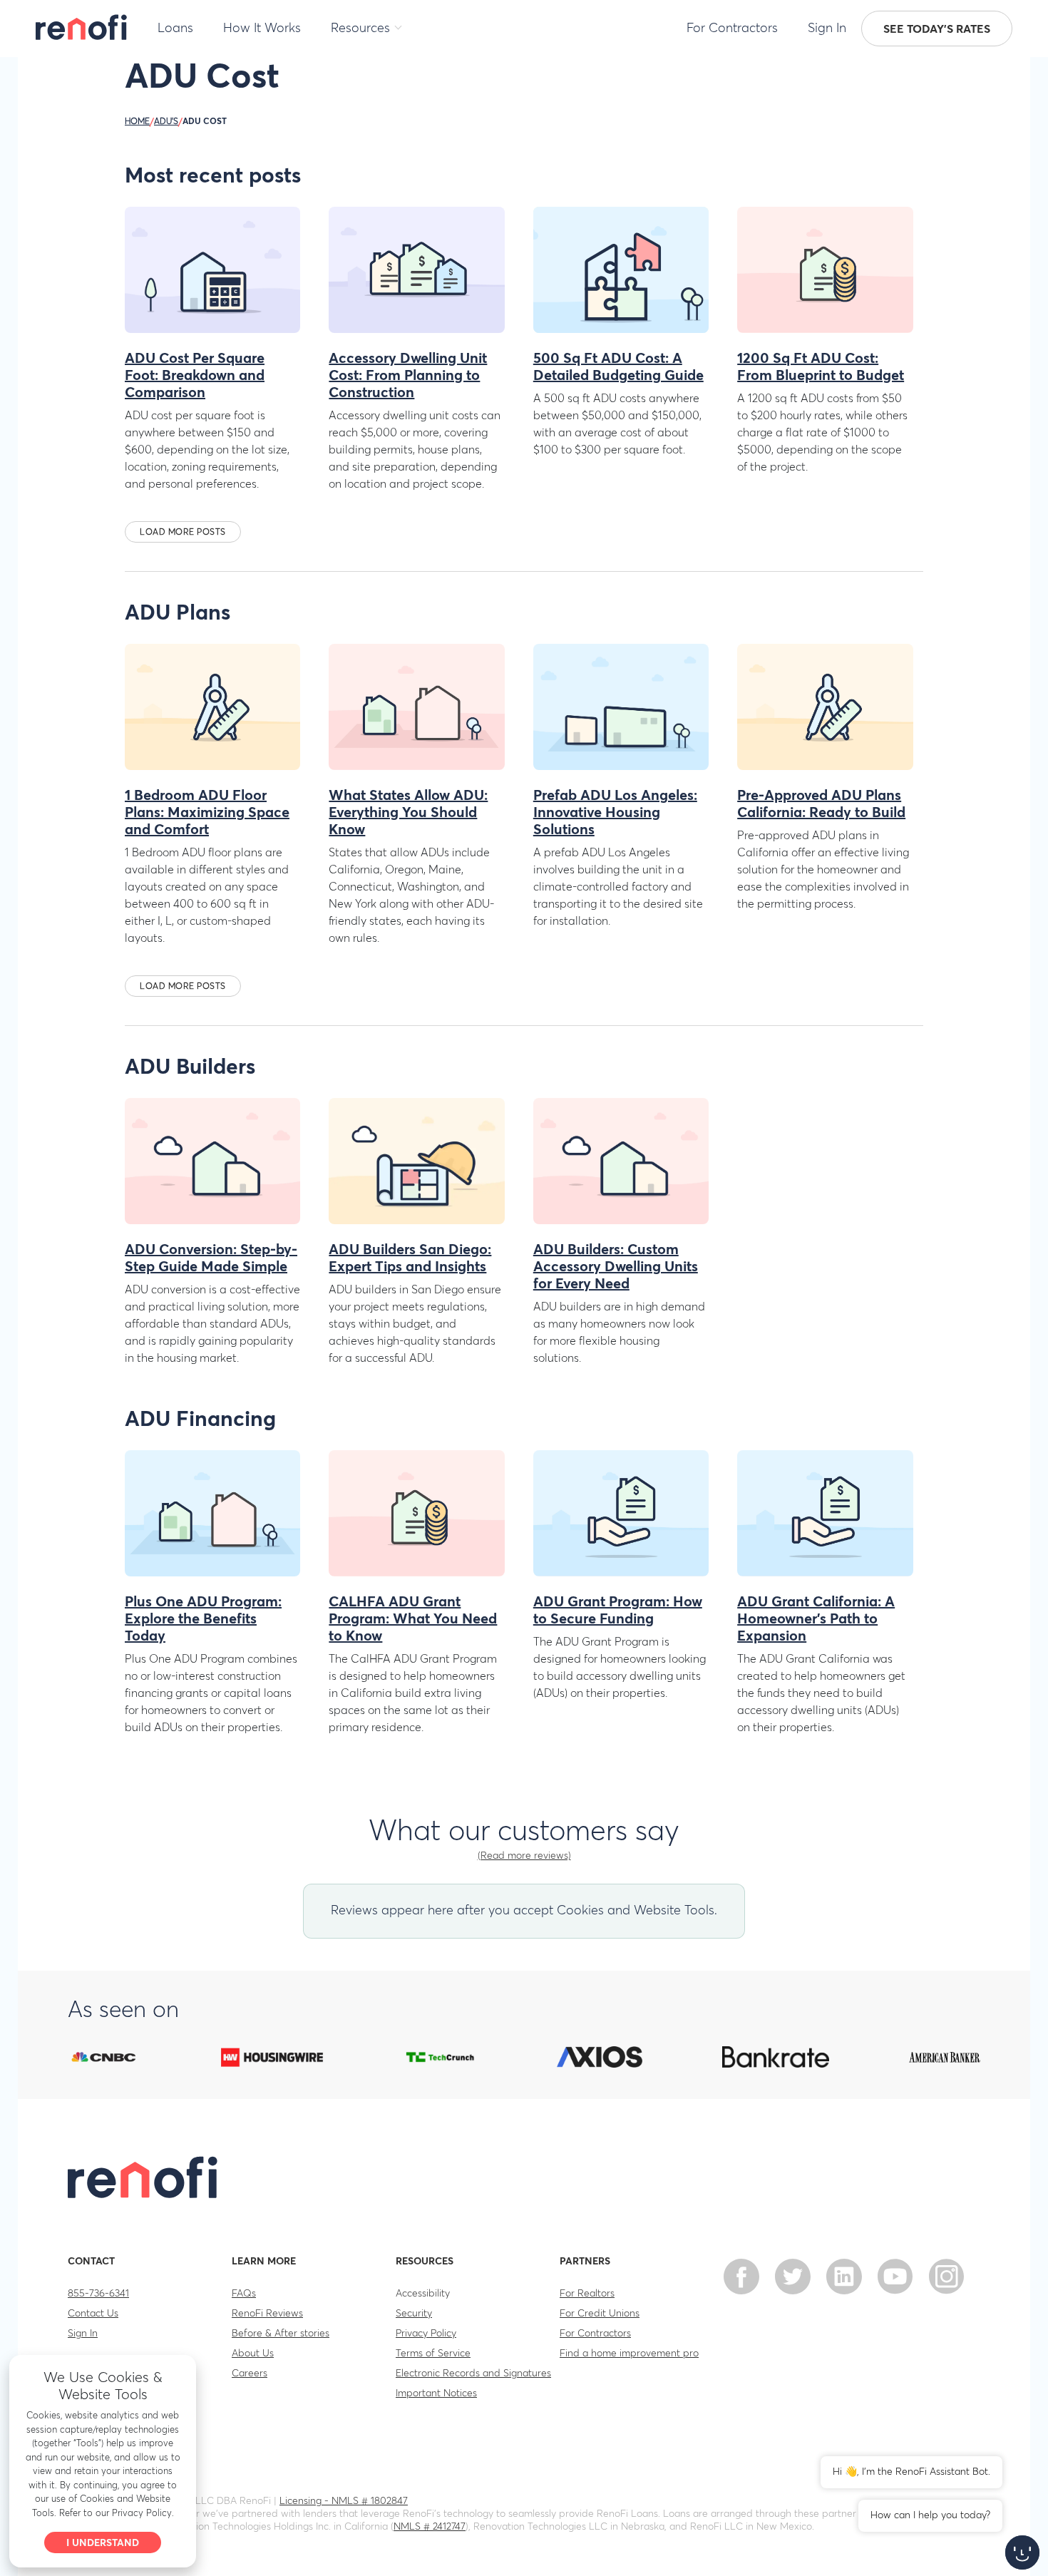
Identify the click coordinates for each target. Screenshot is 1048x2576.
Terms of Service (433, 2354)
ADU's (166, 122)
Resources (360, 29)
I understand (103, 2543)
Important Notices (436, 2393)
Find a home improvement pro (629, 2354)
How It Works (262, 29)
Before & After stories (281, 2334)
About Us (253, 2354)
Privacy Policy (426, 2334)
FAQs (244, 2294)
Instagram (947, 2277)
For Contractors (732, 29)
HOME (137, 122)
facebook (741, 2277)
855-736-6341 (98, 2294)
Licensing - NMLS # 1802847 (344, 2501)
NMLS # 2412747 (430, 2527)
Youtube (895, 2277)
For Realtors (587, 2294)
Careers (250, 2374)
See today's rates (937, 29)
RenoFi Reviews (267, 2314)
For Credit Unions (600, 2314)
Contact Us (93, 2314)
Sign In (827, 29)
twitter (793, 2277)
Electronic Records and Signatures (473, 2374)
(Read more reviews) (524, 1856)
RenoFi (82, 27)
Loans (175, 29)
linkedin (844, 2277)
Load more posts (183, 533)
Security (414, 2314)
